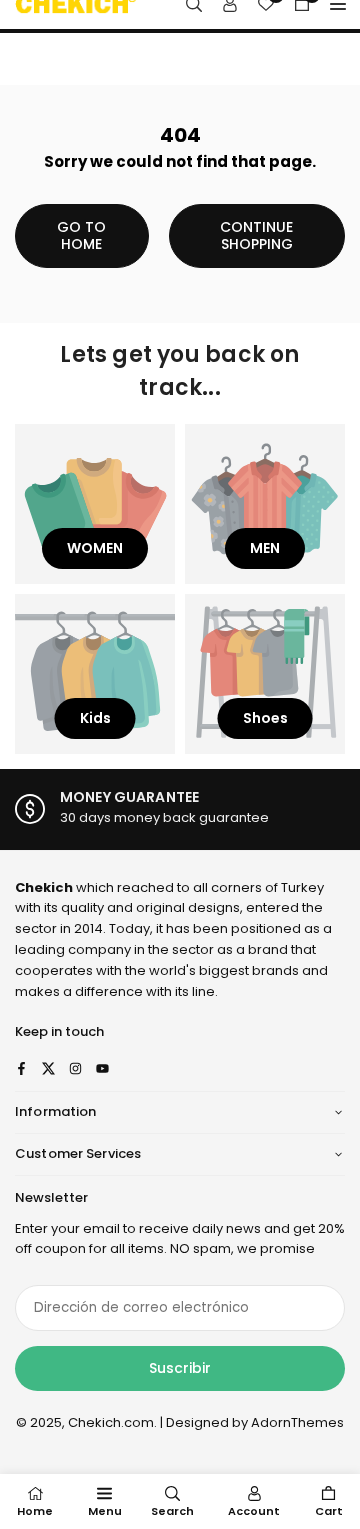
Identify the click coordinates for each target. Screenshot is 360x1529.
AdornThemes (297, 1422)
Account (254, 1511)
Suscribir (180, 1368)
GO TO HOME (81, 235)
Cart (329, 1511)
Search (172, 1511)
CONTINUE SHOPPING (256, 235)
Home (35, 1511)
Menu (105, 1511)
